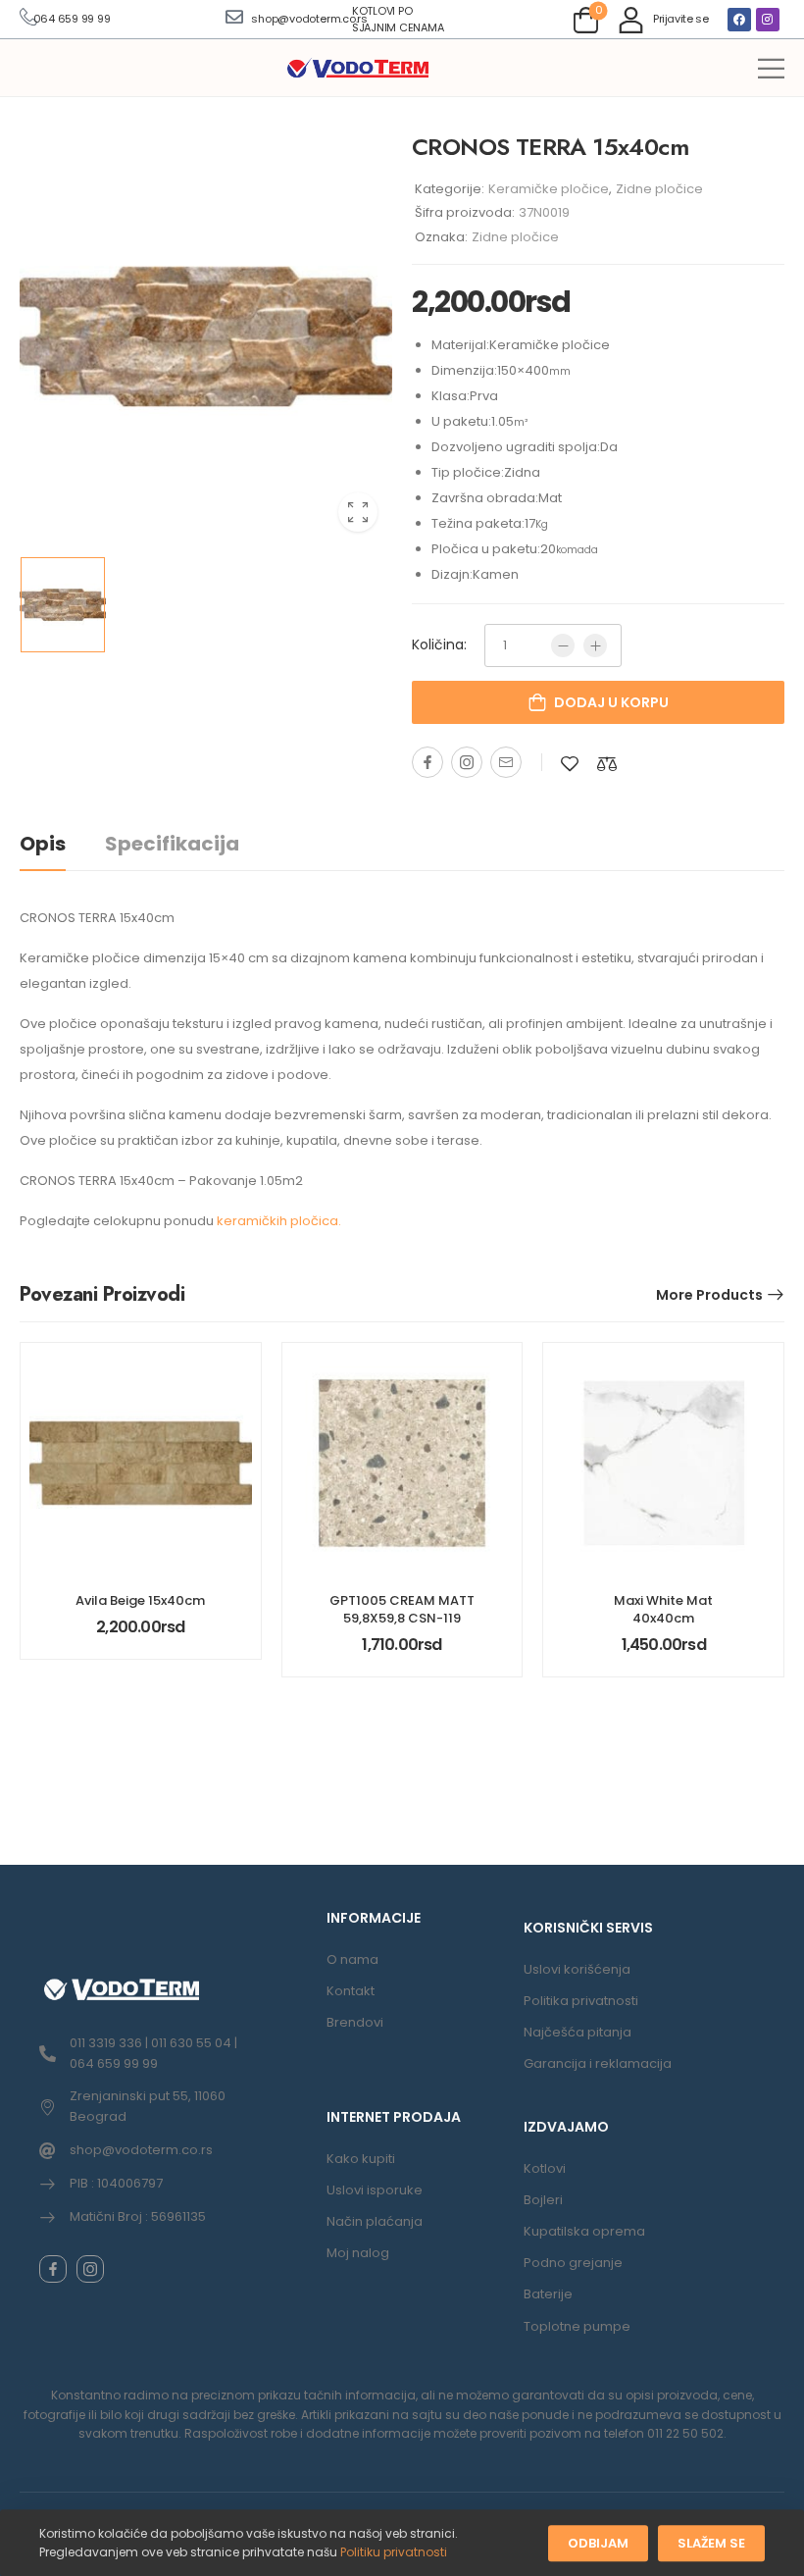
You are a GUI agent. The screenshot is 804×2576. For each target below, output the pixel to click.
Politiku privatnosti (394, 2552)
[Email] (506, 762)
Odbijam (598, 2543)
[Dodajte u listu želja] (570, 764)
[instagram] (90, 2269)
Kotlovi (545, 2168)
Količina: (439, 644)
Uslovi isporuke (375, 2190)
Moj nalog (358, 2253)
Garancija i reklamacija (598, 2063)
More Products (709, 1295)
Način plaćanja (375, 2221)
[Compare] (607, 764)
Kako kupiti (361, 2159)
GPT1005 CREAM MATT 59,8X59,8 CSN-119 (402, 1609)
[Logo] (358, 69)
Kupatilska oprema (584, 2231)
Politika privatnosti (581, 2001)
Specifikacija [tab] (172, 844)
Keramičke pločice (549, 189)
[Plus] (595, 645)
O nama (352, 1959)
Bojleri (543, 2200)
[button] (771, 68)
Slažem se (711, 2543)
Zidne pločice (659, 189)
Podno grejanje (573, 2263)
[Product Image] (206, 336)
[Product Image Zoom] (358, 512)
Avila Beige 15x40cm (140, 1600)
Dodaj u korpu (611, 702)
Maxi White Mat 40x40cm (663, 1609)
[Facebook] (739, 20)
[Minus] (563, 645)
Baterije (548, 2294)
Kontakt (351, 1991)
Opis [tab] (43, 844)
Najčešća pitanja (578, 2032)
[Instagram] (768, 20)
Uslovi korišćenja (577, 1969)
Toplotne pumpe (577, 2326)
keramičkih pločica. (279, 1221)
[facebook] (53, 2269)
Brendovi (355, 2022)
